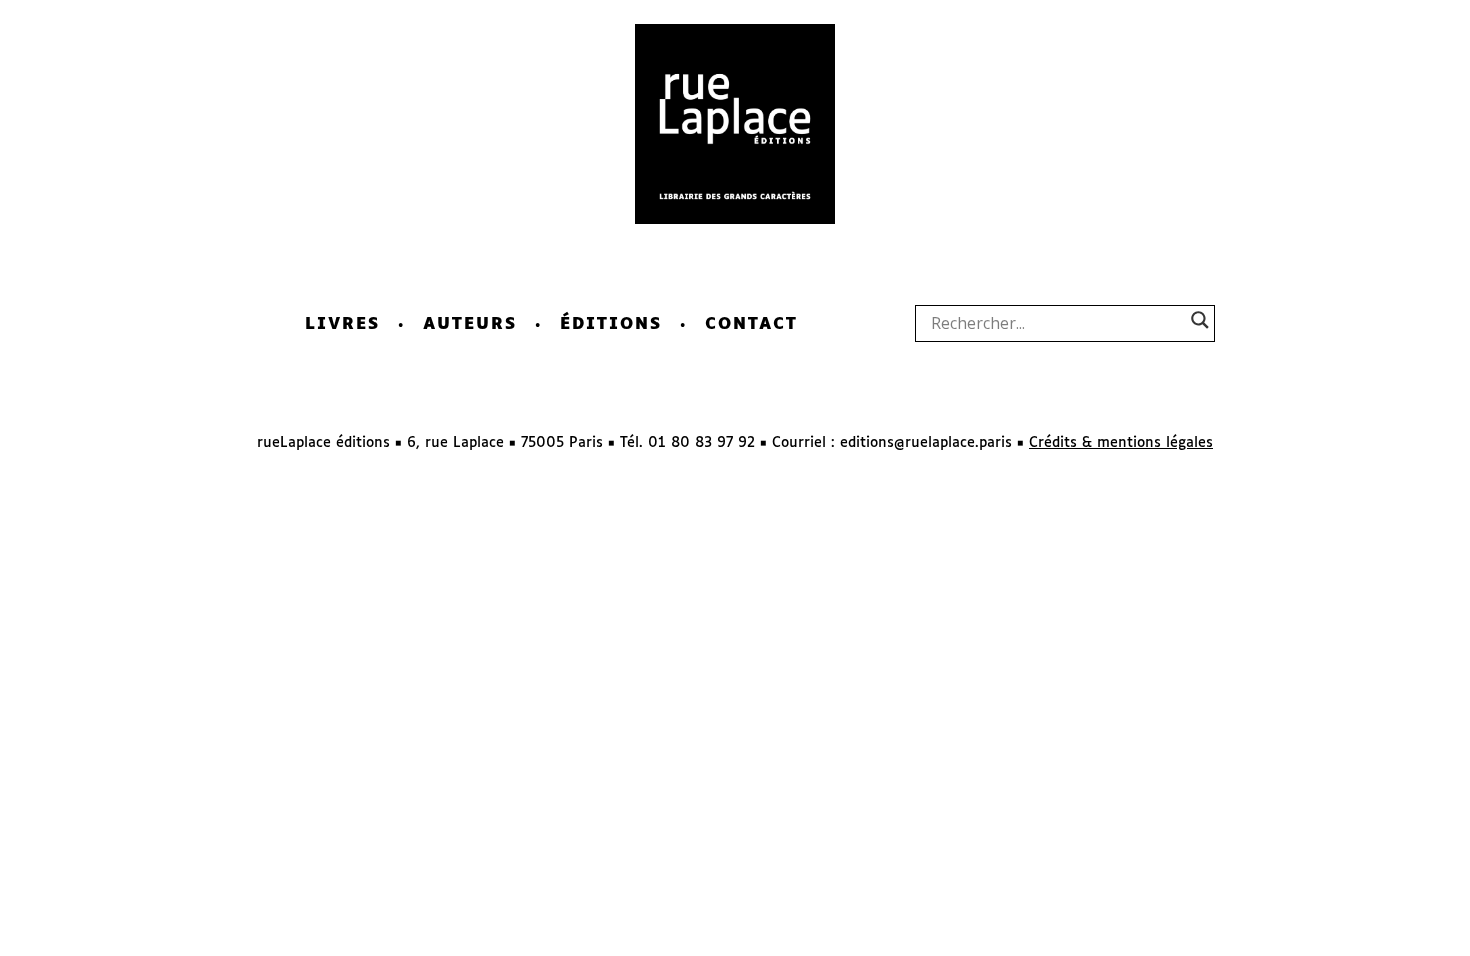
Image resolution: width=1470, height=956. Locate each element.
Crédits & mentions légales (1121, 443)
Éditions (611, 324)
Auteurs (470, 324)
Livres (342, 324)
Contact (751, 324)
